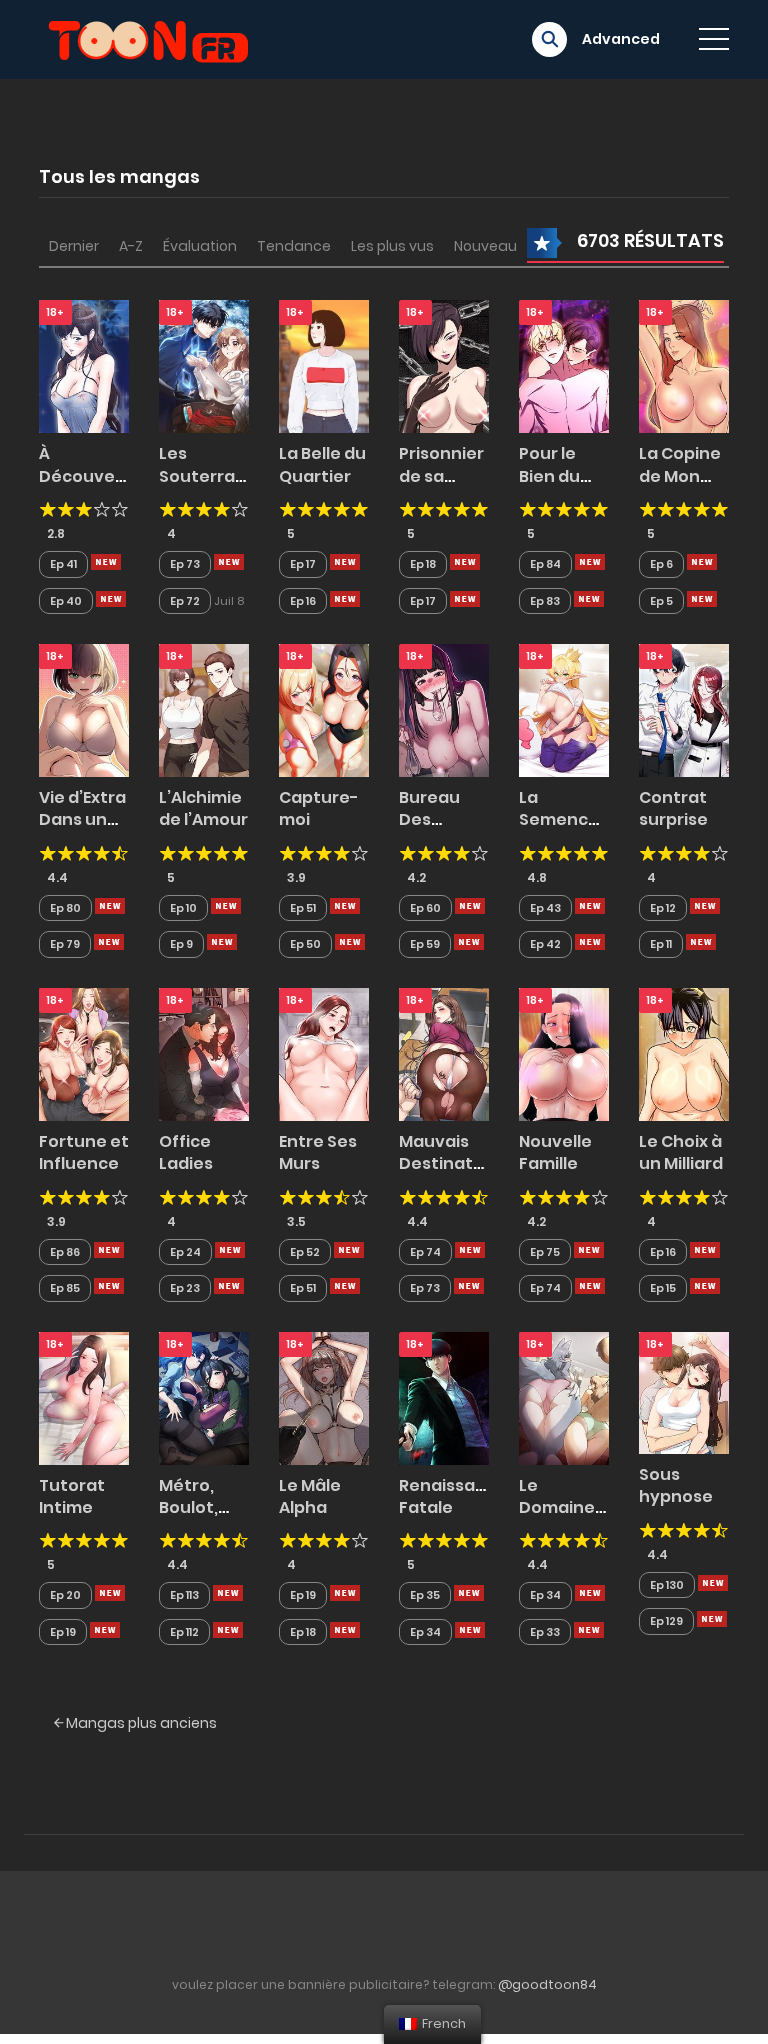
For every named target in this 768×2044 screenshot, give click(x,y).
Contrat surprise (673, 808)
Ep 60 (425, 908)
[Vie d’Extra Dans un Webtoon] (84, 709)
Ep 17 (303, 564)
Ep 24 (185, 1252)
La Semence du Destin (559, 820)
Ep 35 (425, 1595)
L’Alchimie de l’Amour (203, 808)
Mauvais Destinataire (452, 1152)
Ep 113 (184, 1595)
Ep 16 (303, 601)
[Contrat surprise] (684, 709)
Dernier (74, 246)
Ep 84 (545, 564)
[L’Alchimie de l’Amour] (204, 709)
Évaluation (200, 246)
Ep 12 (663, 908)
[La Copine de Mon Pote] (684, 366)
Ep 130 (667, 1585)
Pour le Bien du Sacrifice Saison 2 (556, 487)
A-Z (131, 246)
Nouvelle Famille (555, 1152)
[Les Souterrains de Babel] (204, 366)
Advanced (621, 39)
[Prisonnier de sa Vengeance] (444, 366)
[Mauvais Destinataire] (444, 1053)
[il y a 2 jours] (226, 906)
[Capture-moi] (324, 709)
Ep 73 (185, 564)
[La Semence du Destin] (564, 709)
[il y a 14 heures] (106, 562)
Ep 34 (425, 1632)
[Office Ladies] (204, 1053)
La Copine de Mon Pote (680, 476)
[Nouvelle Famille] (564, 1053)
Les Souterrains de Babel (209, 476)
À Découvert (84, 464)
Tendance (294, 246)
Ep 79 (65, 944)
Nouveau (485, 246)
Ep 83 (545, 601)
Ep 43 (545, 908)
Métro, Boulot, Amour (188, 1508)
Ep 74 (425, 1252)
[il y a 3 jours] (470, 906)
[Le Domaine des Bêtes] (564, 1397)
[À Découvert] (84, 366)
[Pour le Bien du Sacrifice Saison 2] (564, 366)
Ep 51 (303, 908)
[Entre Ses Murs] (324, 1053)
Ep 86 (65, 1252)
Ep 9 (181, 944)
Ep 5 (661, 601)
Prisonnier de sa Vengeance (448, 476)
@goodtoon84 (547, 1984)
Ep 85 (65, 1288)
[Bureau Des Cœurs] (444, 709)
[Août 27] (589, 1250)
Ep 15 (663, 1288)
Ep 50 (305, 944)
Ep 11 (661, 944)
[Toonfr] (148, 38)
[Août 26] (345, 1593)
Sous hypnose (676, 1485)
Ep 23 (185, 1288)
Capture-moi (319, 808)
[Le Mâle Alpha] (324, 1397)
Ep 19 (63, 1632)
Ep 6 (661, 564)
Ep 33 (545, 1632)
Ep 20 (65, 1595)
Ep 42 (545, 944)
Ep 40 (66, 601)
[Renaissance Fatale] (444, 1397)
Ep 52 (305, 1252)
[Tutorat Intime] (84, 1397)
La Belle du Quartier (322, 464)
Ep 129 (666, 1621)
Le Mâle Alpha (310, 1496)
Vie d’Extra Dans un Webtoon (82, 820)
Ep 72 (185, 601)
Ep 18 (423, 564)
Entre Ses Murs (318, 1152)
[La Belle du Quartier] (324, 366)
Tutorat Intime (72, 1496)
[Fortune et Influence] (84, 1053)
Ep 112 (184, 1632)
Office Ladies (186, 1152)
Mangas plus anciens (140, 1723)
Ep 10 (183, 908)
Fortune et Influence (84, 1152)
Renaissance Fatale (453, 1496)
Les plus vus (392, 246)
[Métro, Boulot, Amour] (204, 1397)
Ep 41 (63, 564)
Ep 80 (65, 908)
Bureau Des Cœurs (429, 820)
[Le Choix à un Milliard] (684, 1053)
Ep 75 (545, 1252)
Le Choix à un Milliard (681, 1152)
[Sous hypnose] (684, 1392)
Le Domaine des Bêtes (560, 1508)
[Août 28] (349, 1250)
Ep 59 (425, 944)
